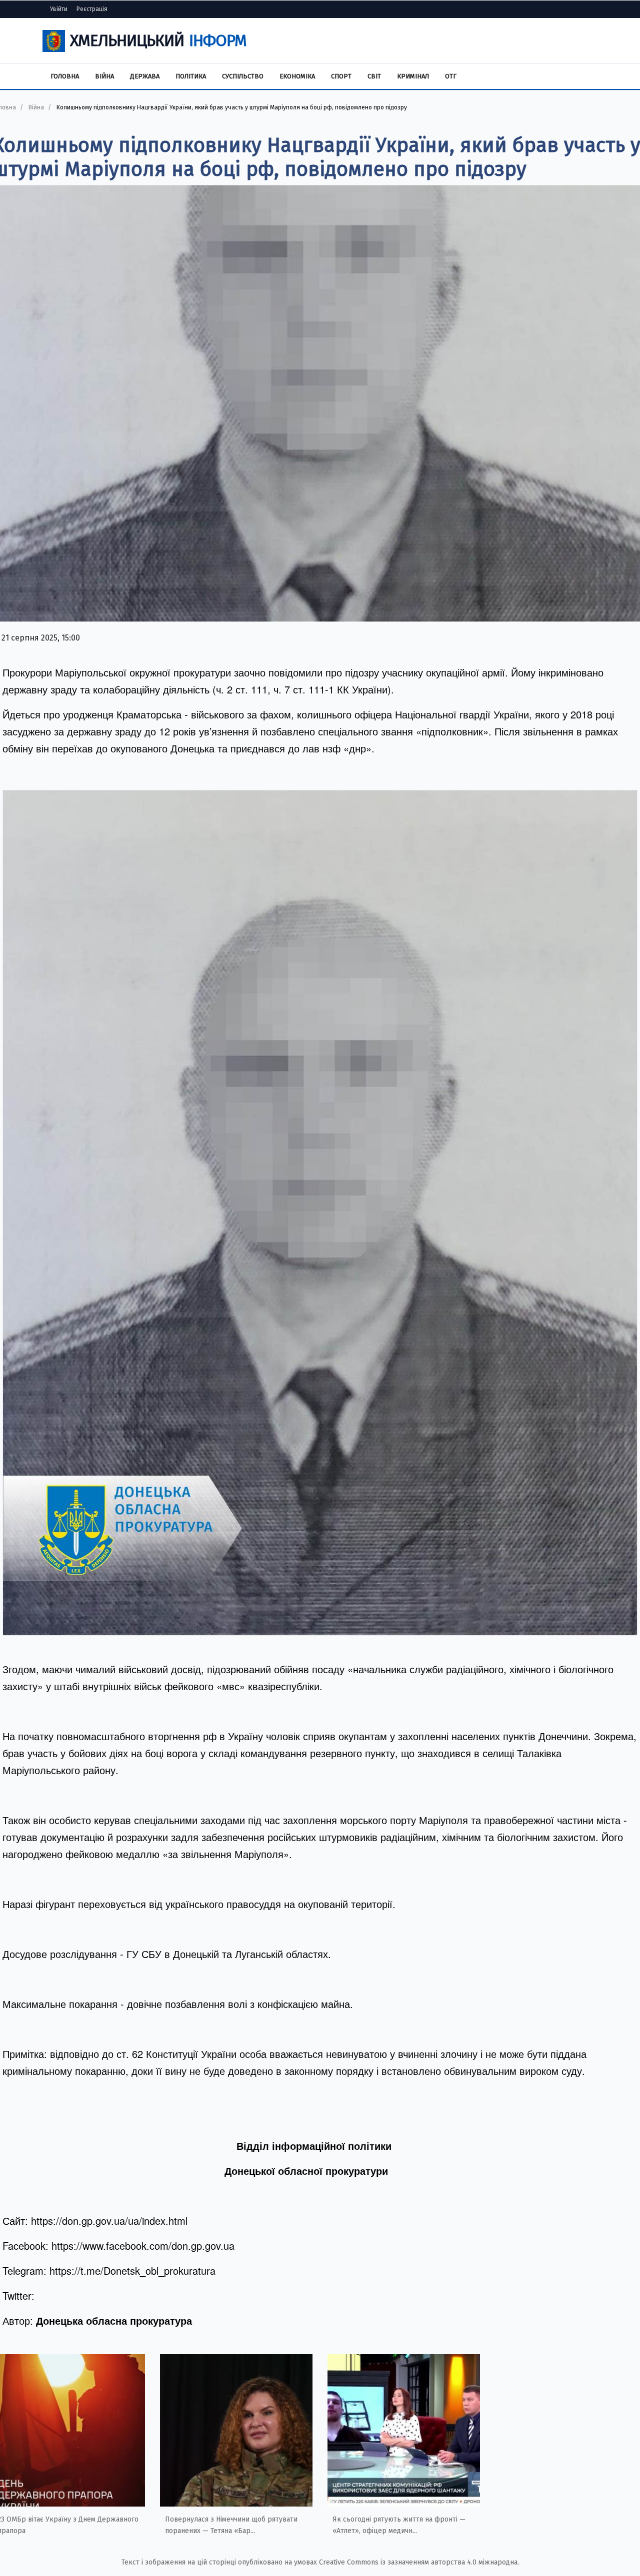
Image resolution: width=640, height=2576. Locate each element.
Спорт (341, 76)
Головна (65, 76)
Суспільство (243, 76)
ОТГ (451, 76)
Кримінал (413, 76)
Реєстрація (92, 9)
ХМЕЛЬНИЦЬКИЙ (158, 40)
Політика (191, 76)
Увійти (59, 9)
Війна (104, 76)
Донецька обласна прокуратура (114, 2320)
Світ (374, 76)
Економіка (297, 76)
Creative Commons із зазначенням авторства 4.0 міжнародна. (419, 2562)
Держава (145, 76)
